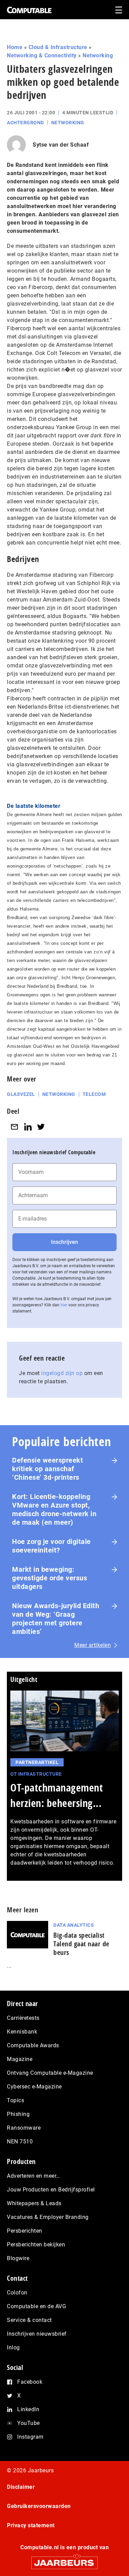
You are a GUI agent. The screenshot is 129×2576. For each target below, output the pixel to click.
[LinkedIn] (28, 1127)
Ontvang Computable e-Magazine (50, 2073)
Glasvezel (21, 1094)
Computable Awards (33, 2045)
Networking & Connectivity (42, 55)
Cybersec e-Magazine (34, 2087)
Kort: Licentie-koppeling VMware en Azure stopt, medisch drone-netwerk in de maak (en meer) (54, 1509)
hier (64, 1305)
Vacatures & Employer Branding (48, 2217)
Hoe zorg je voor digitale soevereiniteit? (51, 1546)
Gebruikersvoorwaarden (39, 2506)
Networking (98, 55)
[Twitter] (41, 1127)
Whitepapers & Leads (34, 2203)
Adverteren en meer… (34, 2176)
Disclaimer (21, 2487)
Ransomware (24, 2128)
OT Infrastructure (36, 1774)
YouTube (29, 2423)
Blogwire (18, 2258)
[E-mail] (14, 1127)
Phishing (18, 2114)
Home (15, 47)
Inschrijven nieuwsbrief (37, 2334)
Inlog (13, 2348)
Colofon (17, 2293)
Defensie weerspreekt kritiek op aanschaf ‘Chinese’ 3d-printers (47, 1469)
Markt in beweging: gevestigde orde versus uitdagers (50, 1578)
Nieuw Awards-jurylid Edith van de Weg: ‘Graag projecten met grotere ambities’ (56, 1619)
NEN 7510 (20, 2142)
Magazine (20, 2059)
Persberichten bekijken (36, 2245)
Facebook (30, 2382)
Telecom (94, 1094)
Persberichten (25, 2231)
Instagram (30, 2437)
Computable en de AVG (36, 2306)
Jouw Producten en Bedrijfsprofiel (51, 2190)
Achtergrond (25, 123)
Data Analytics (74, 1925)
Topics (15, 2100)
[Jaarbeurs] (64, 2560)
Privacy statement (31, 2525)
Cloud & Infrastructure (58, 47)
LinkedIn (28, 2409)
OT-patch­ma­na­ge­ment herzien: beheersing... (57, 1795)
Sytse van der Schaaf (61, 145)
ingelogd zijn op (62, 1373)
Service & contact (29, 2320)
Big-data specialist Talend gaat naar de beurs (81, 1944)
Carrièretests (23, 2018)
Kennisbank (22, 2032)
